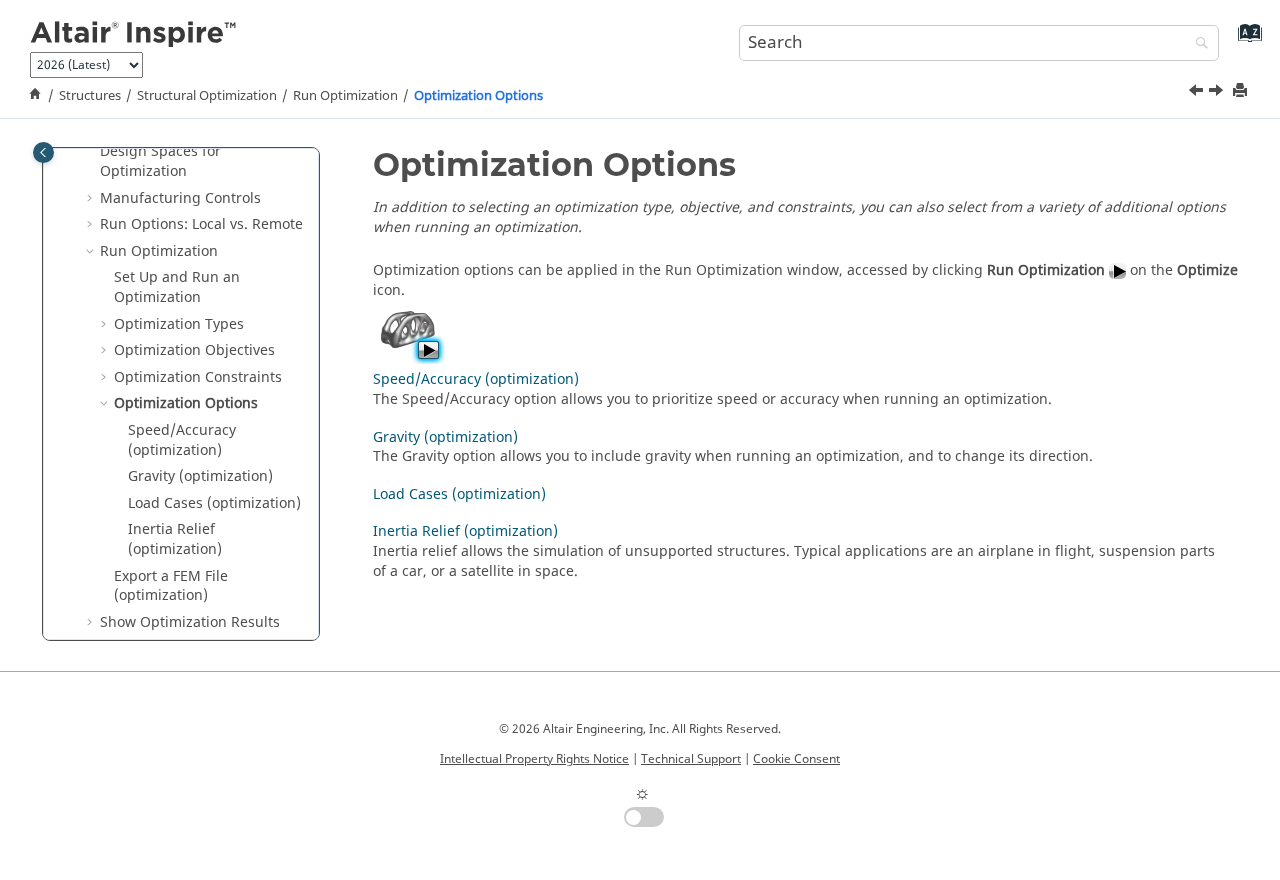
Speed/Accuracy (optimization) (182, 439)
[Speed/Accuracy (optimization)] (1218, 93)
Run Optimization (345, 96)
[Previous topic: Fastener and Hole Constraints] (1198, 93)
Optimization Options (478, 96)
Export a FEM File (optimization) (171, 585)
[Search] (1197, 44)
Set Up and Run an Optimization (177, 287)
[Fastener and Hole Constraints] (1198, 93)
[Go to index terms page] (1245, 40)
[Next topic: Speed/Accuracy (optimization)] (1218, 93)
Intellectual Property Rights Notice (534, 759)
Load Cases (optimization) (214, 502)
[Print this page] (1242, 91)
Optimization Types (179, 323)
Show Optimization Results (190, 621)
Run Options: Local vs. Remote (201, 224)
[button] (92, 152)
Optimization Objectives (194, 350)
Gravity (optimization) (200, 476)
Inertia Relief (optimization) (175, 539)
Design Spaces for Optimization (160, 161)
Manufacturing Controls (180, 197)
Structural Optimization (207, 96)
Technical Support (691, 759)
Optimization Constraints (198, 376)
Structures (90, 96)
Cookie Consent (796, 759)
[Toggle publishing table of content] (43, 152)
